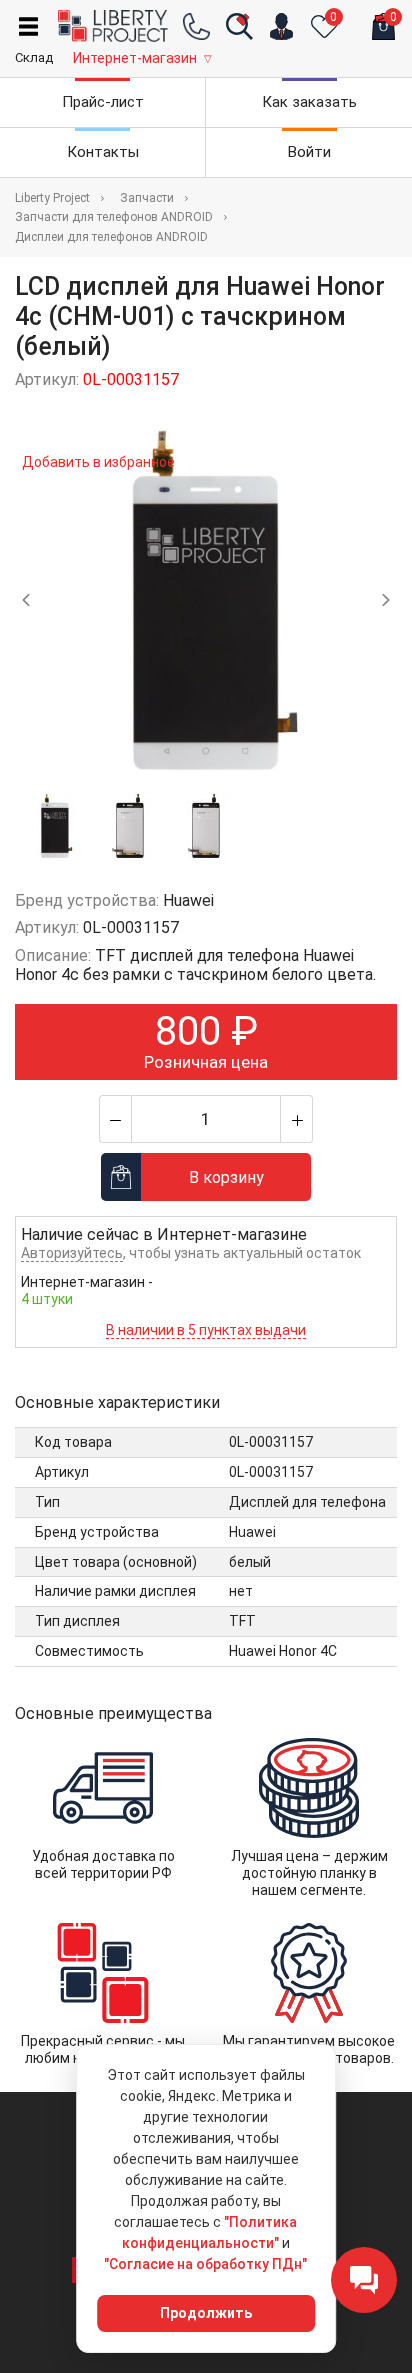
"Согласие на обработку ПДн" (205, 2264)
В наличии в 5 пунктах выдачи (206, 1330)
